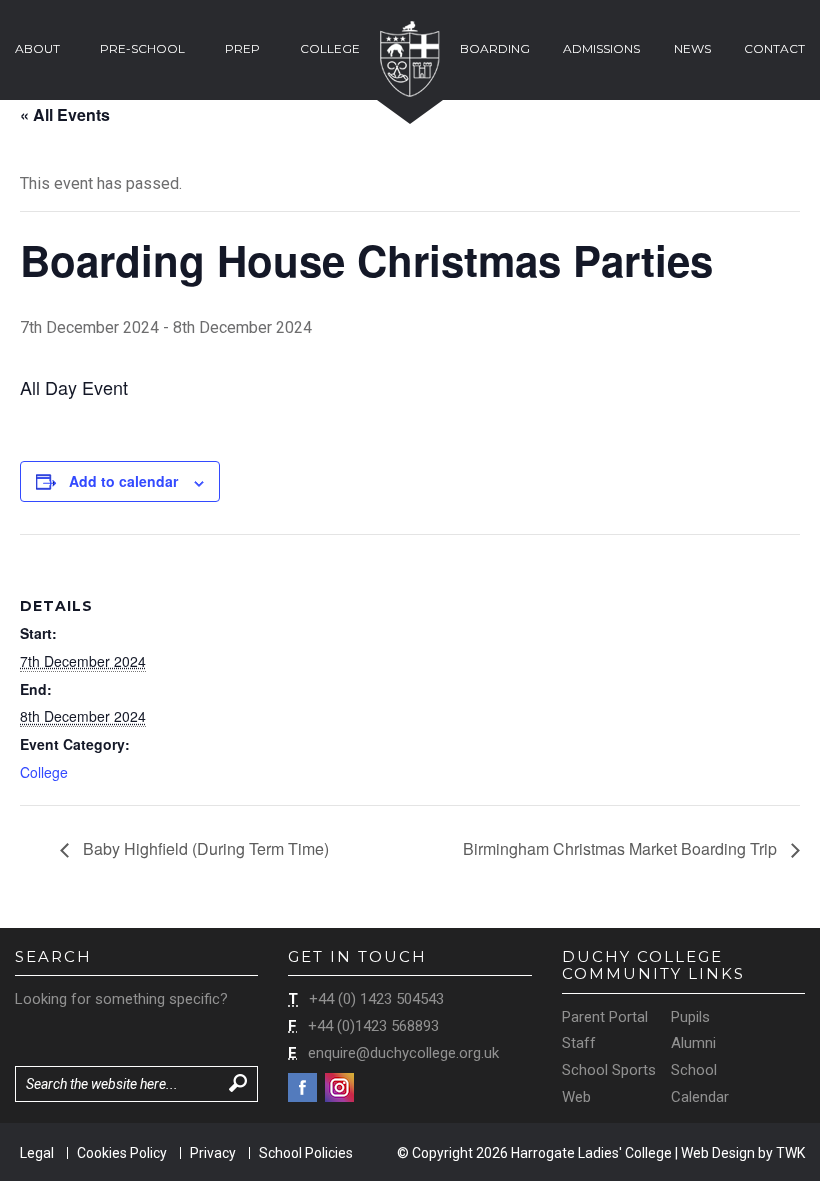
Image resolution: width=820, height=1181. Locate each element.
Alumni (693, 1043)
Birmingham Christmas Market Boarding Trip (622, 848)
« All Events (65, 114)
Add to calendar (123, 481)
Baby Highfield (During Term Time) (204, 848)
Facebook (302, 1087)
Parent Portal (605, 1017)
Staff (579, 1043)
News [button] (692, 48)
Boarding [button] (495, 48)
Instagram (339, 1087)
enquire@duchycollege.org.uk (403, 1053)
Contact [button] (774, 48)
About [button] (37, 48)
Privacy (213, 1153)
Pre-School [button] (142, 48)
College (44, 772)
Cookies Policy (122, 1153)
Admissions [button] (601, 48)
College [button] (330, 48)
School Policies (306, 1153)
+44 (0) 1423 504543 (376, 999)
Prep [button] (242, 48)
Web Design (718, 1153)
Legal (37, 1153)
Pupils (690, 1017)
